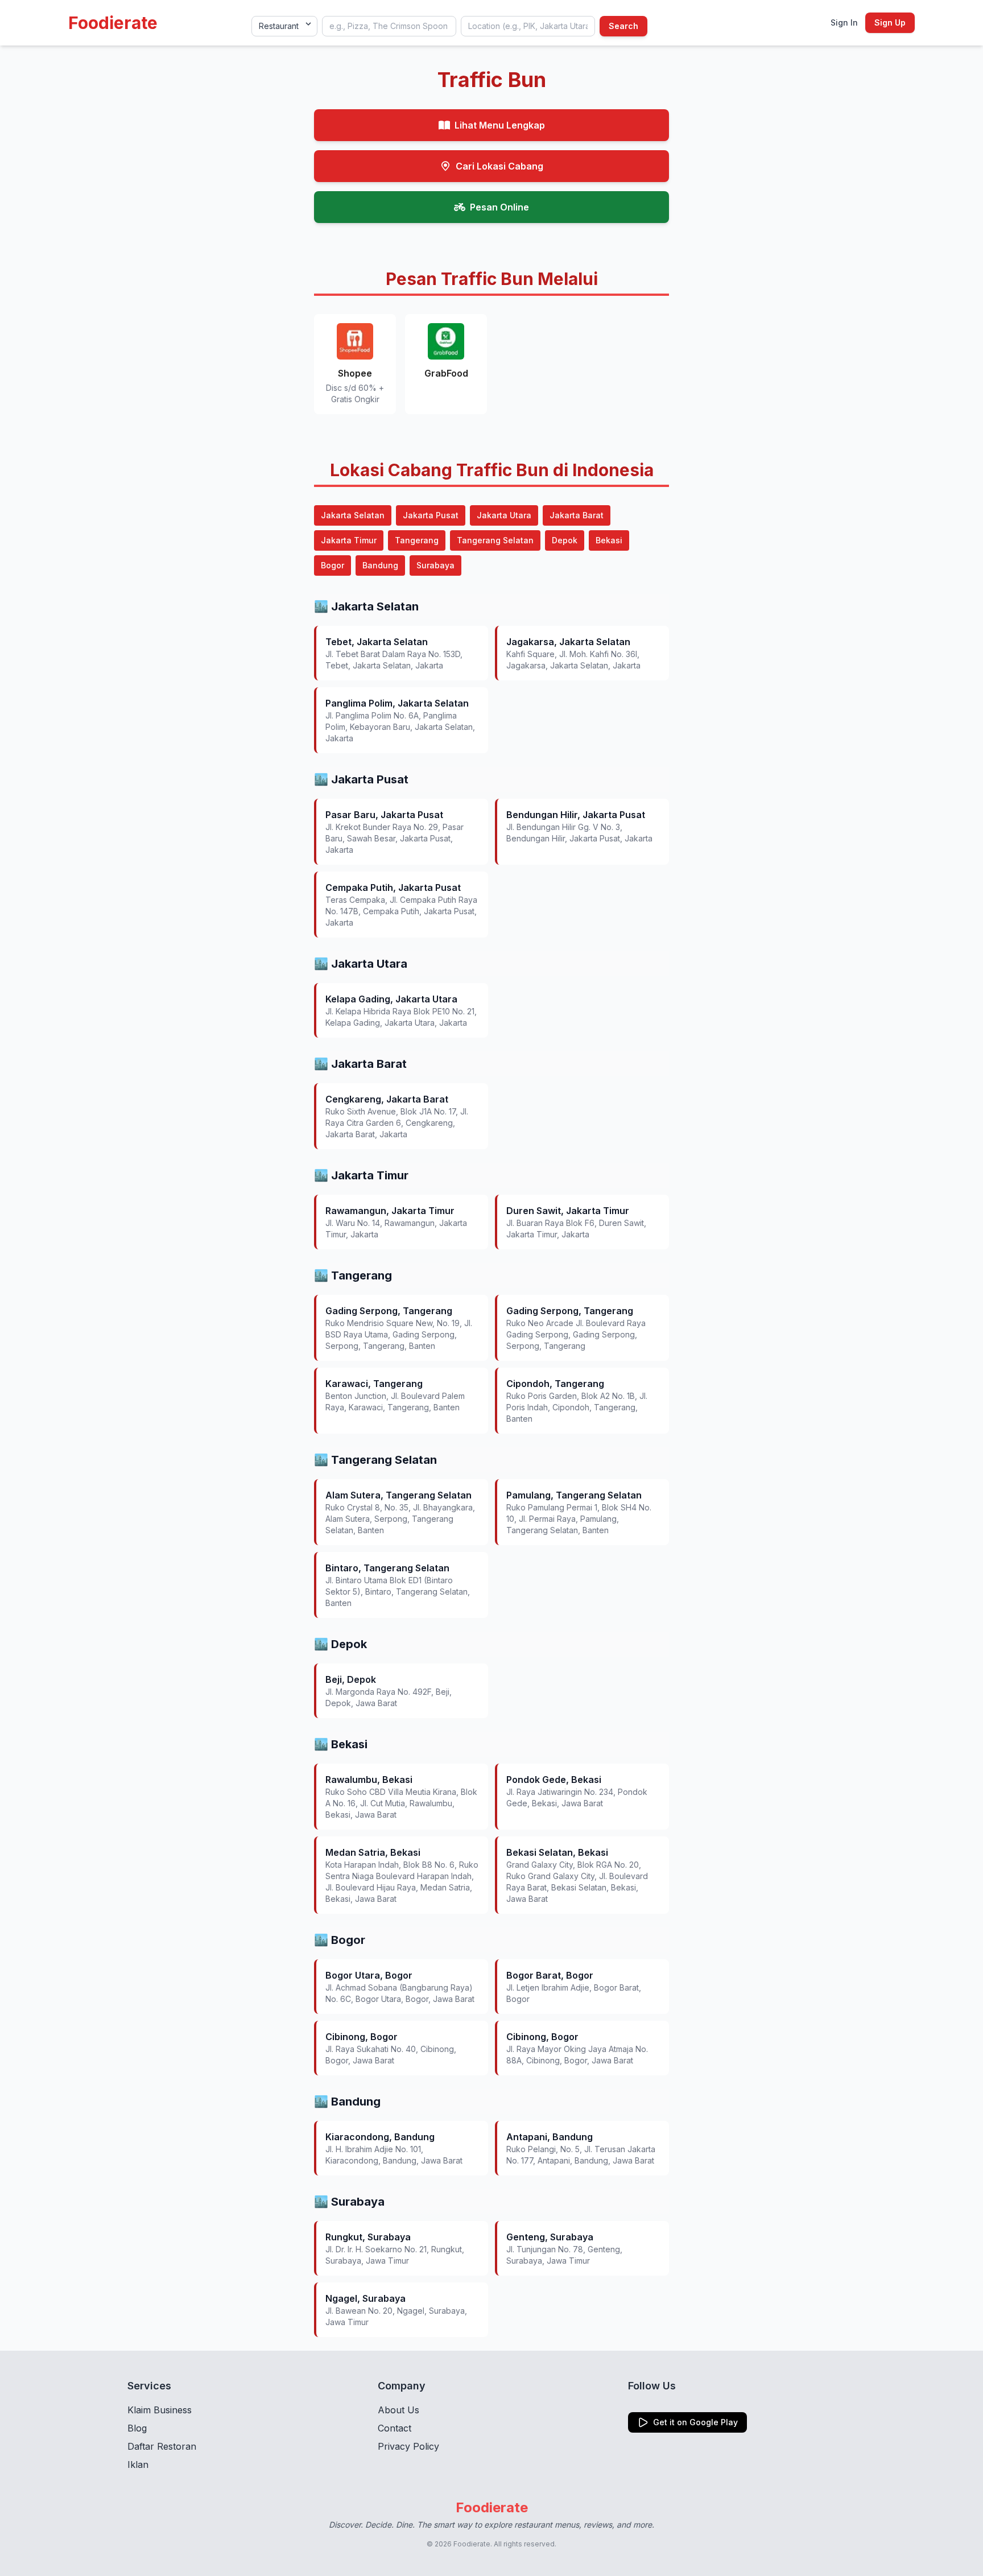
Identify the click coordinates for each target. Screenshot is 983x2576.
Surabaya (435, 565)
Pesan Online (499, 207)
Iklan (138, 2464)
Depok (565, 540)
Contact (395, 2428)
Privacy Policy (408, 2446)
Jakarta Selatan (353, 515)
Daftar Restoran (162, 2446)
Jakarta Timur (349, 540)
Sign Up (890, 22)
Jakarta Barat (577, 515)
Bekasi (609, 540)
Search (623, 26)
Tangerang (417, 540)
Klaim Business (160, 2410)
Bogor (333, 565)
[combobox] (389, 26)
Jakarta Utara (504, 515)
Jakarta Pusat (431, 515)
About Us (398, 2410)
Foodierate (113, 23)
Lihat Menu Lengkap (500, 125)
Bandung (380, 565)
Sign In (844, 22)
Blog (137, 2428)
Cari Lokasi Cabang (499, 166)
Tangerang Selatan (495, 540)
